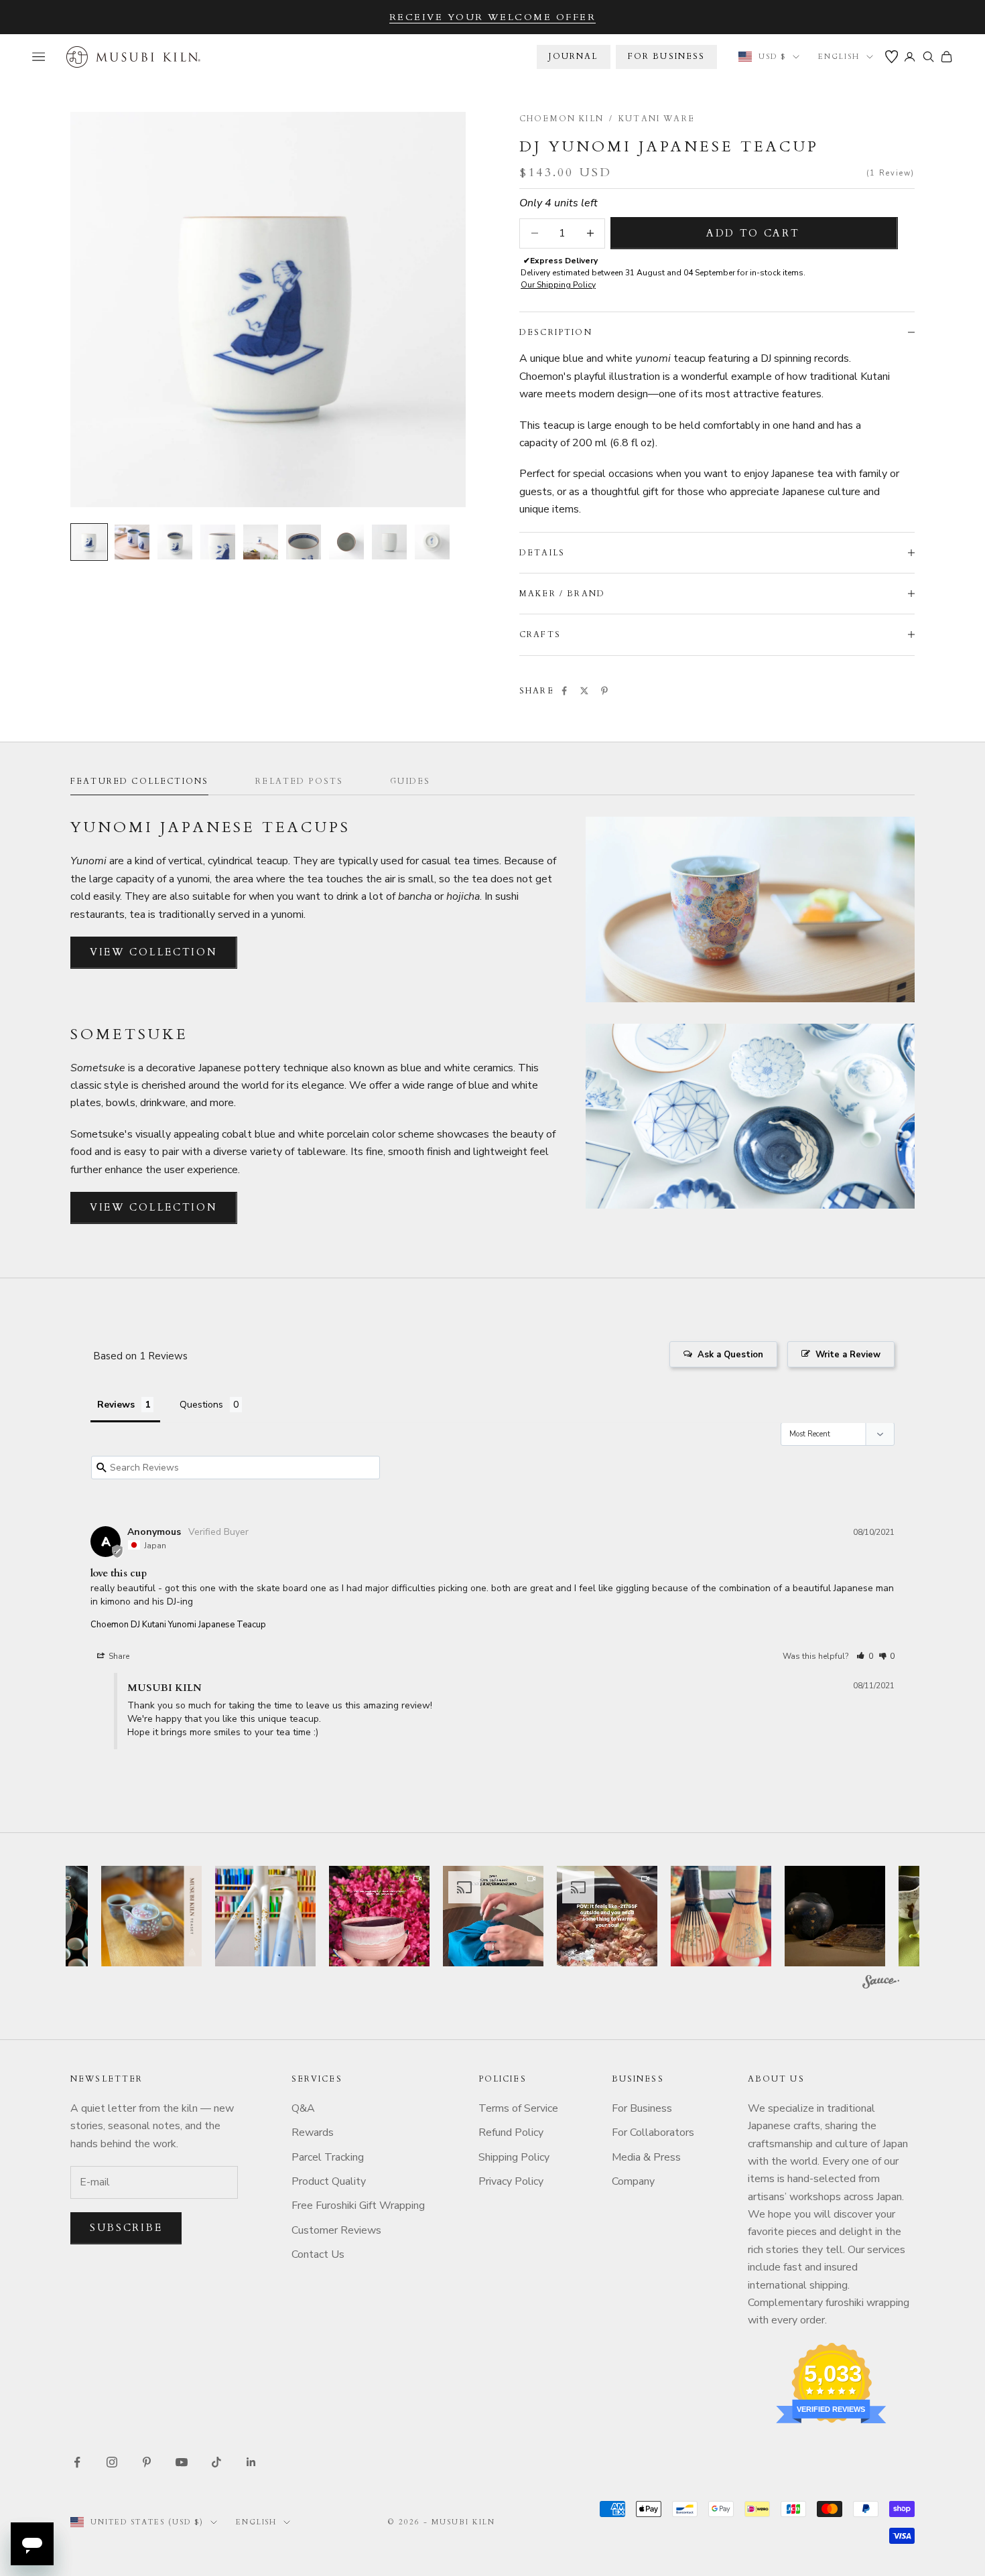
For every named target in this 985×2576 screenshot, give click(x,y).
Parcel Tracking (328, 2157)
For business (667, 56)
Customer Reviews (336, 2230)
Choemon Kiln (562, 119)
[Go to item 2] (132, 542)
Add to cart (753, 233)
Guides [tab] (410, 781)
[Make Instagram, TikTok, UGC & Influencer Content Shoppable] (881, 1984)
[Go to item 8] (389, 542)
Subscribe (126, 2228)
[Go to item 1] (89, 542)
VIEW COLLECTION (154, 952)
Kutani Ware (657, 119)
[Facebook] (564, 691)
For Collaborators (653, 2132)
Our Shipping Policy (558, 285)
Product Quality (329, 2181)
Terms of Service (518, 2108)
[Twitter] (584, 691)
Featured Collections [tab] (139, 781)
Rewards (313, 2132)
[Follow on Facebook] (77, 2462)
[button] (865, 1656)
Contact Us (318, 2254)
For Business (642, 2108)
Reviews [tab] (116, 1405)
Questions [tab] (201, 1405)
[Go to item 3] (175, 542)
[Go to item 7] (346, 542)
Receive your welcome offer (493, 17)
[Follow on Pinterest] (147, 2462)
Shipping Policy (514, 2157)
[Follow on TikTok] (216, 2462)
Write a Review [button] (848, 1355)
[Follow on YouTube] (182, 2462)
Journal (573, 56)
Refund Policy (511, 2132)
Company (633, 2181)
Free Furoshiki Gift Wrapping (358, 2206)
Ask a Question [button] (730, 1355)
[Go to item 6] (304, 542)
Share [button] (118, 1656)
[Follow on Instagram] (112, 2462)
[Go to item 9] (432, 542)
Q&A (303, 2108)
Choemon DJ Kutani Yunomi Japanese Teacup (178, 1625)
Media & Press (646, 2157)
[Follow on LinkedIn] (251, 2462)
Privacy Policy (511, 2181)
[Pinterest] (604, 691)
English (839, 57)
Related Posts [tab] (299, 781)
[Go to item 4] (218, 542)
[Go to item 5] (261, 542)
